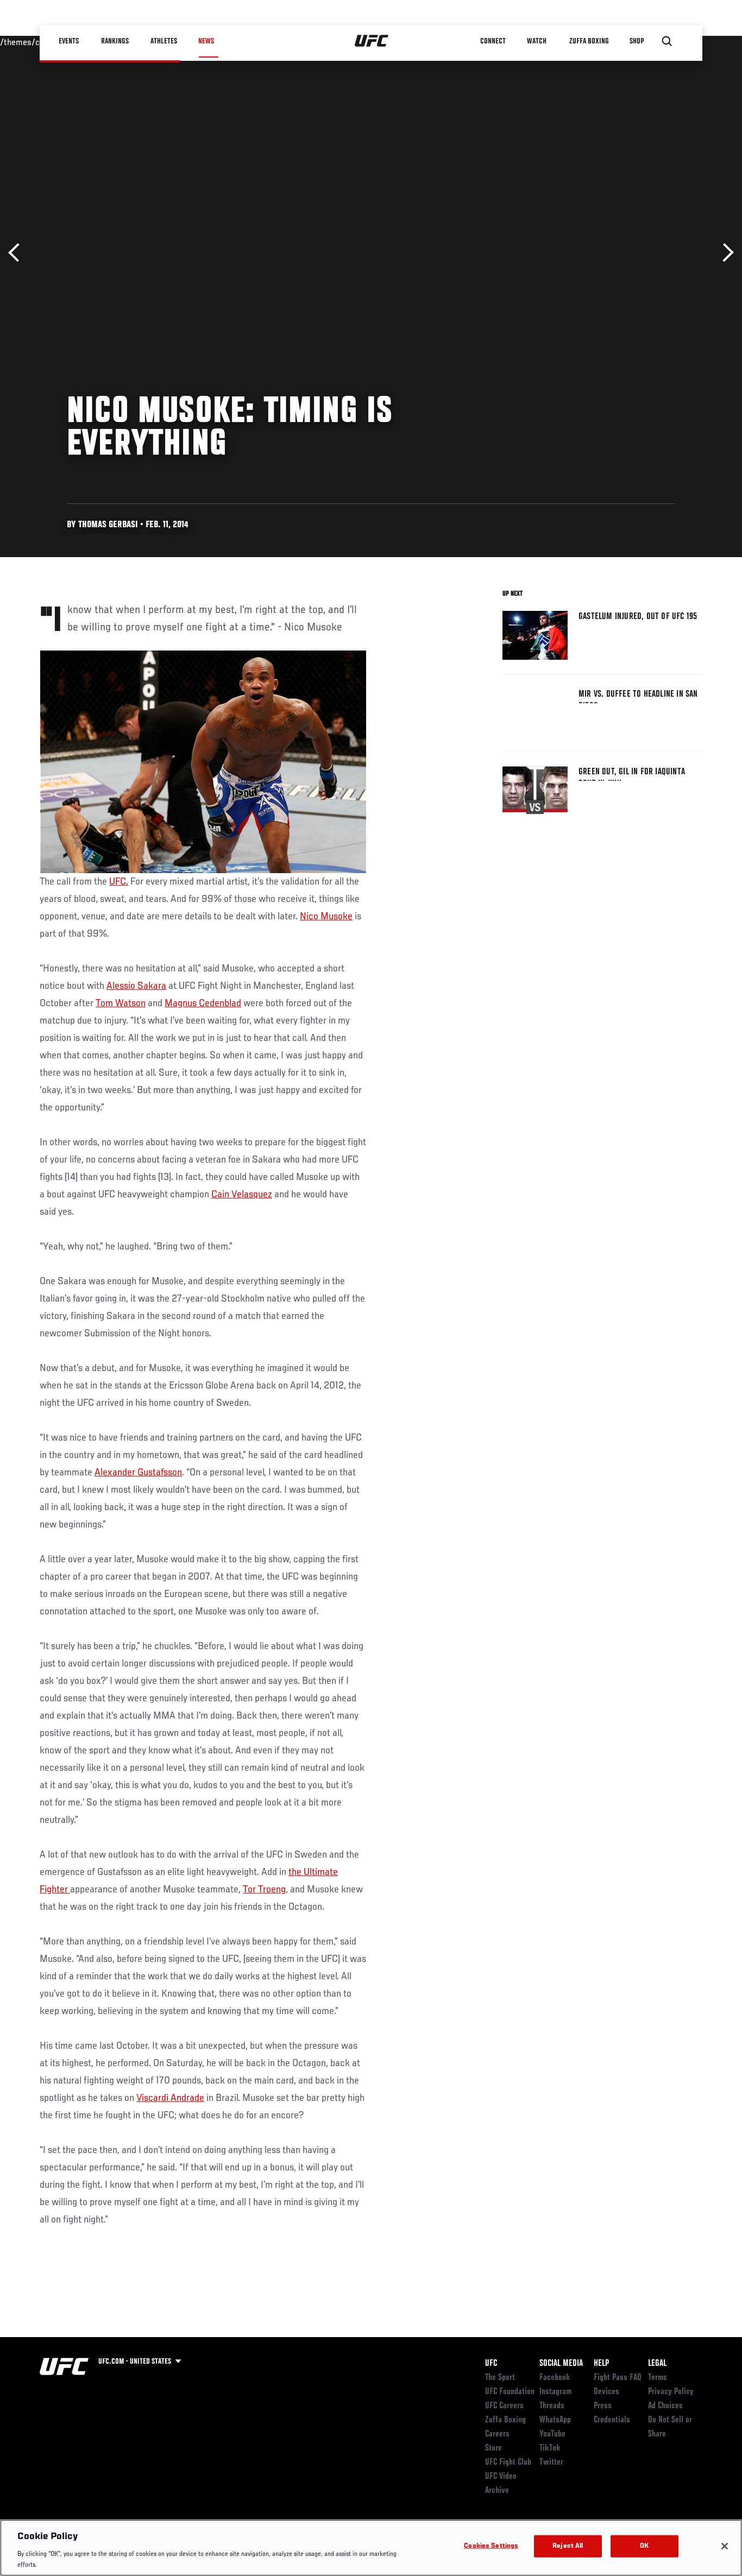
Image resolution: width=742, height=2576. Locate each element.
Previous (18, 253)
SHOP (637, 41)
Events (69, 41)
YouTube (552, 2434)
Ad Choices (665, 2406)
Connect (493, 41)
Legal (657, 2364)
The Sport (500, 2378)
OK (644, 2546)
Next (724, 253)
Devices (606, 2392)
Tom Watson (121, 1003)
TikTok (550, 2448)
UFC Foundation (510, 2392)
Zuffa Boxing (589, 41)
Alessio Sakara (136, 986)
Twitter (551, 2463)
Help (601, 2364)
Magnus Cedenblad (203, 1003)
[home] (372, 41)
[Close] (725, 2546)
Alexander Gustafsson (138, 1473)
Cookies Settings (491, 2546)
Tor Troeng (264, 1890)
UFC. (119, 882)
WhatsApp (555, 2420)
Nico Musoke (326, 917)
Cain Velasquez (242, 1195)
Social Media (561, 2364)
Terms (658, 2378)
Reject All (568, 2546)
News (206, 41)
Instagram (555, 2392)
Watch (537, 41)
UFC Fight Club (508, 2463)
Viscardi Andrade (170, 2098)
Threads (552, 2406)
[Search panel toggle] (667, 41)
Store (493, 2448)
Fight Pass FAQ (618, 2378)
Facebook (555, 2378)
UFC (491, 2364)
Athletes (164, 41)
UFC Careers (504, 2406)
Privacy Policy (671, 2392)
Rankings (115, 41)
